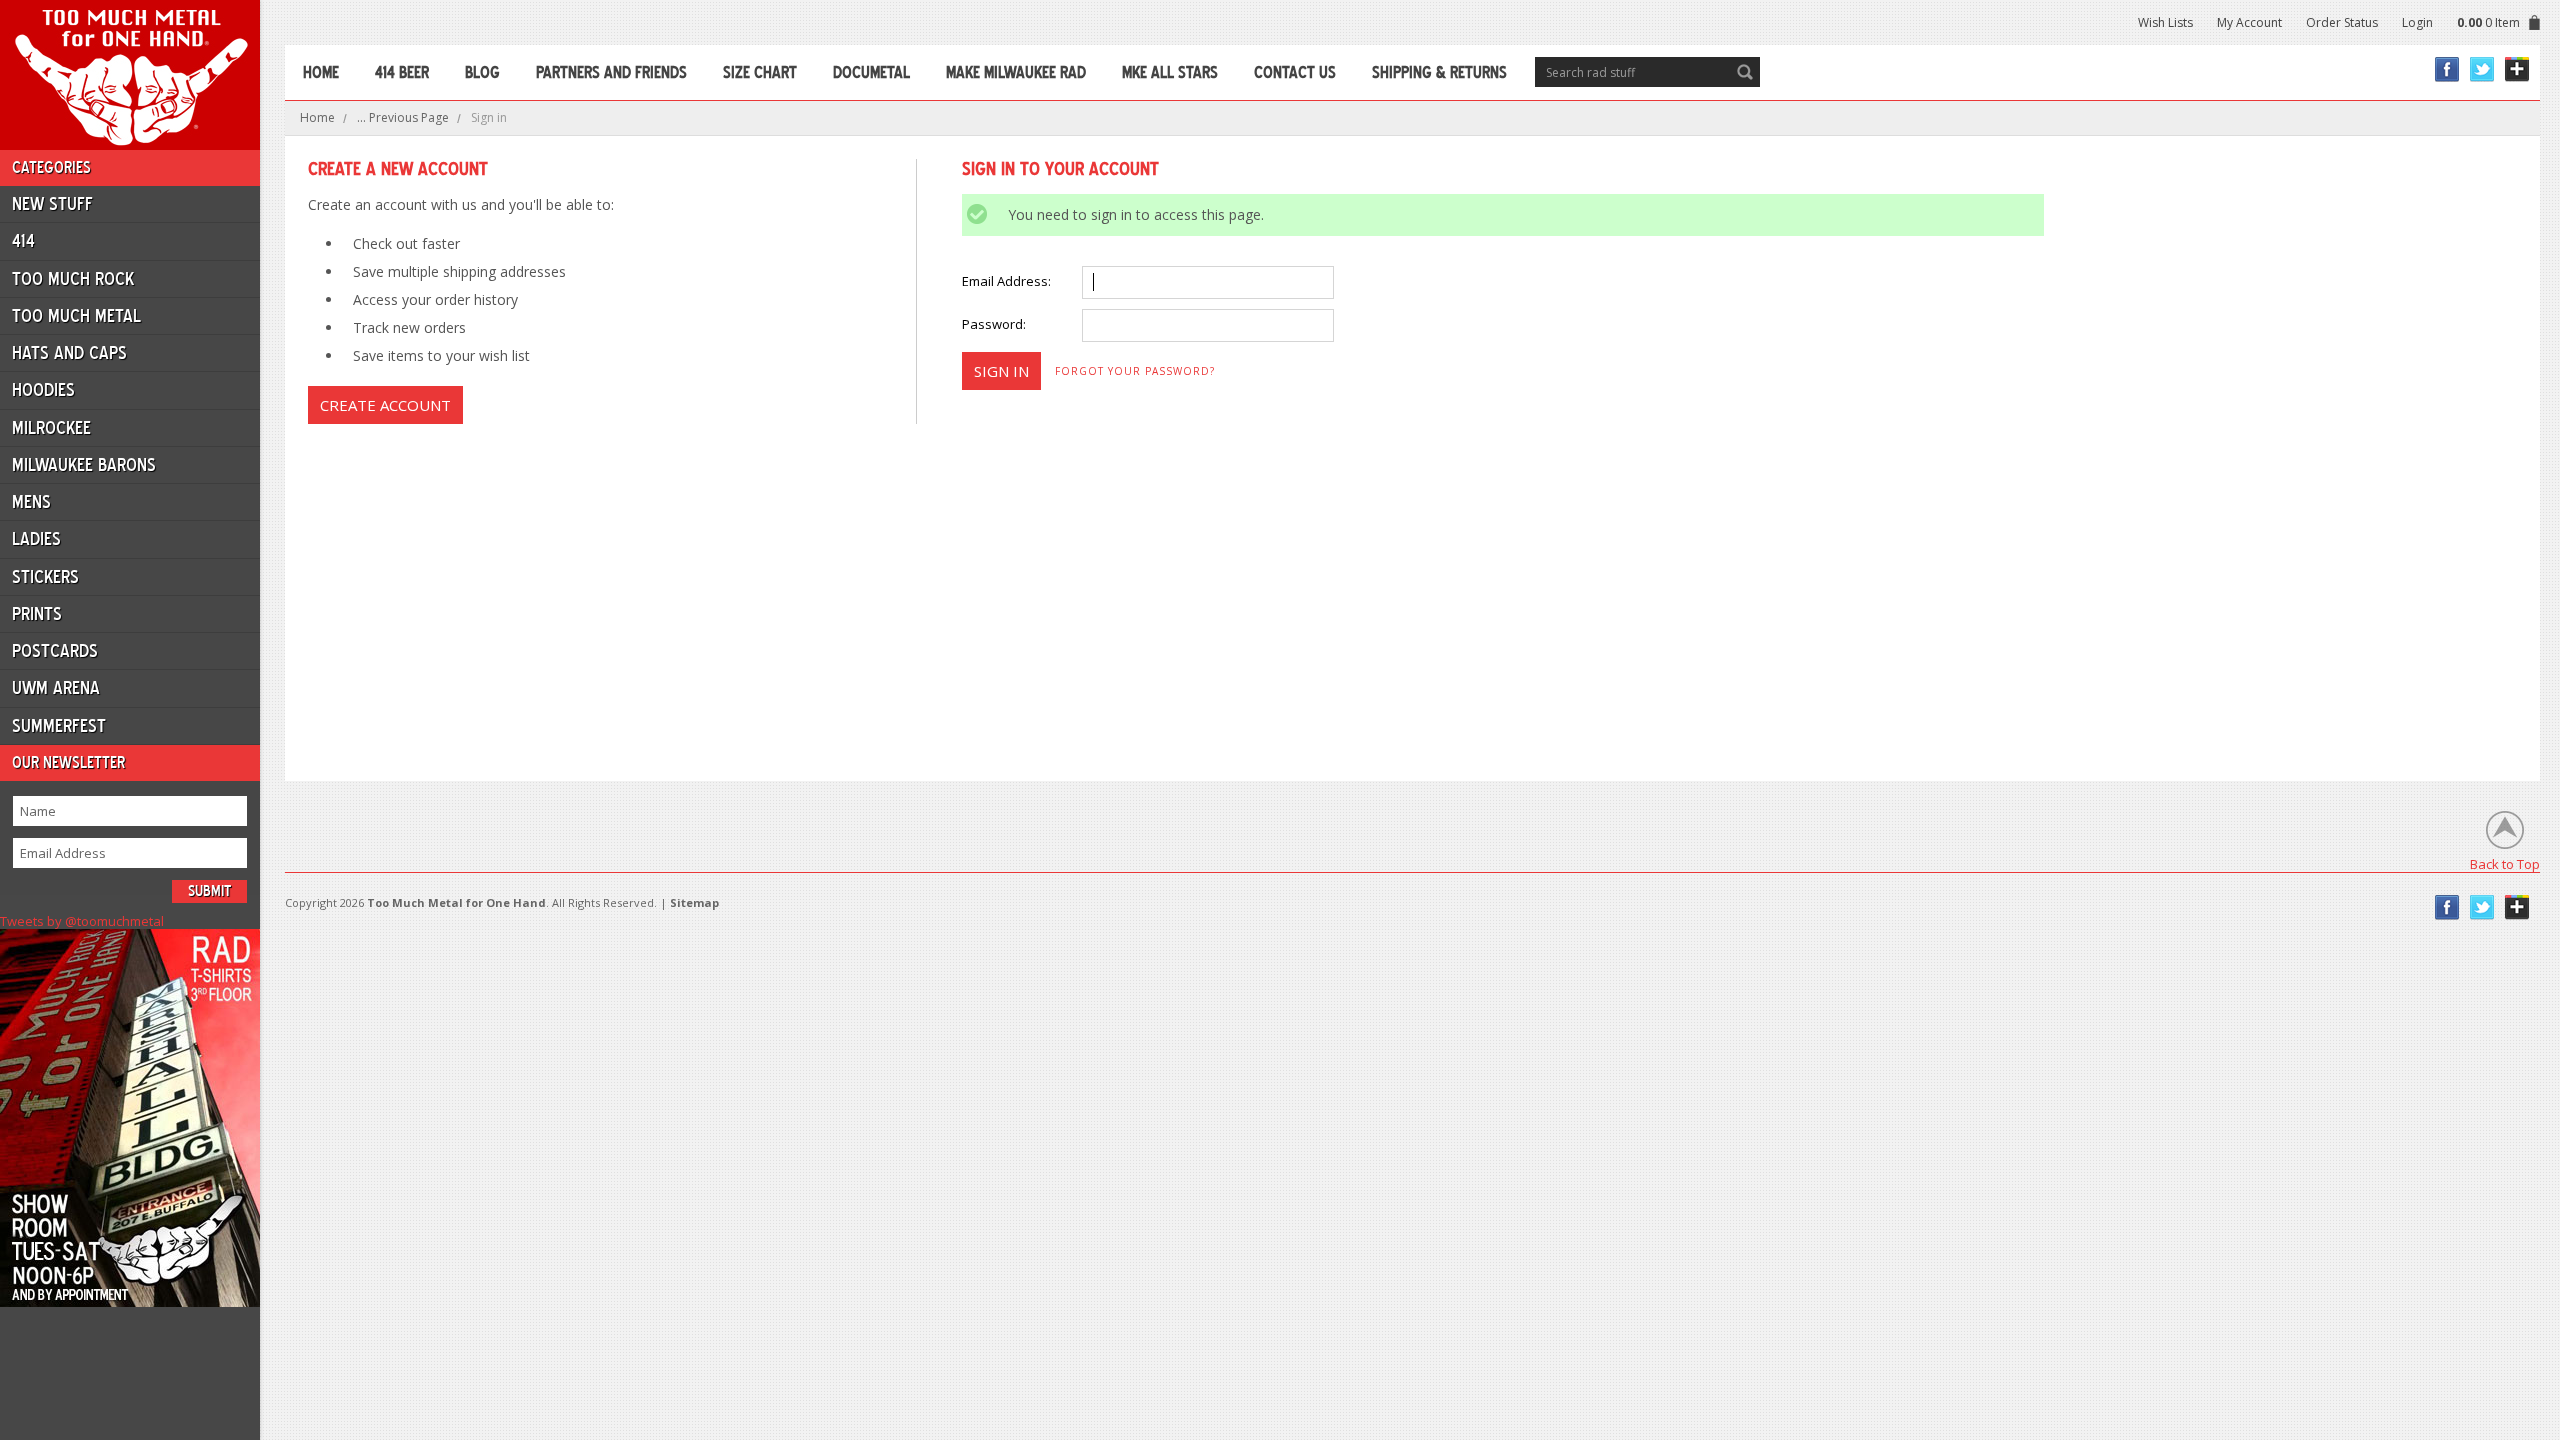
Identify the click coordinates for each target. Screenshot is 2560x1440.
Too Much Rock (73, 279)
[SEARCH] (1745, 72)
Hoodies (43, 390)
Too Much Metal (76, 316)
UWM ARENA (56, 688)
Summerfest (59, 726)
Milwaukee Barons (84, 465)
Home (317, 117)
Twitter (2482, 69)
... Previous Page (403, 117)
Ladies (36, 539)
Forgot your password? (1135, 371)
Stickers (45, 577)
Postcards (55, 651)
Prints (37, 614)
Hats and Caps (69, 353)
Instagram (2517, 69)
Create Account (385, 405)
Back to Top (2505, 863)
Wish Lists (2165, 22)
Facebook (2447, 69)
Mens (31, 502)
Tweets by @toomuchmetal (82, 921)
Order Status (2342, 22)
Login (2417, 22)
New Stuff (52, 204)
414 (23, 241)
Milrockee (51, 428)
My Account (2249, 22)
